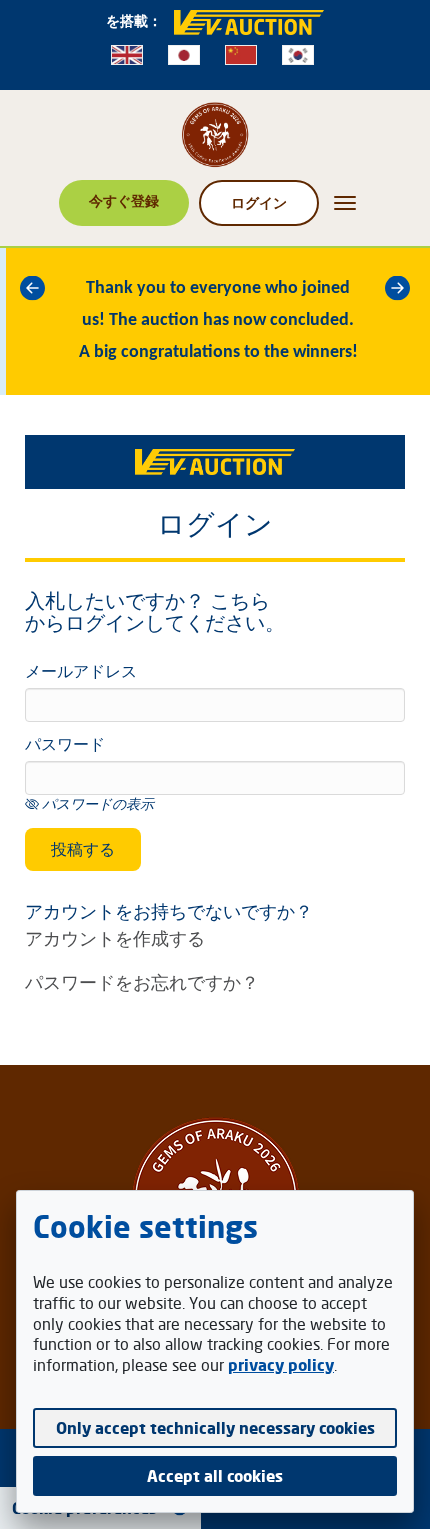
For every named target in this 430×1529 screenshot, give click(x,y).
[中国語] (241, 55)
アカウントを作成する (115, 938)
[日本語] (184, 55)
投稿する (83, 849)
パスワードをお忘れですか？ (142, 982)
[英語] (127, 55)
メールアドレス (81, 673)
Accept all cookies (215, 1476)
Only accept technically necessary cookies (215, 1428)
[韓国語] (298, 55)
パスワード (65, 746)
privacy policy (281, 1365)
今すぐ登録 (124, 200)
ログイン (259, 202)
